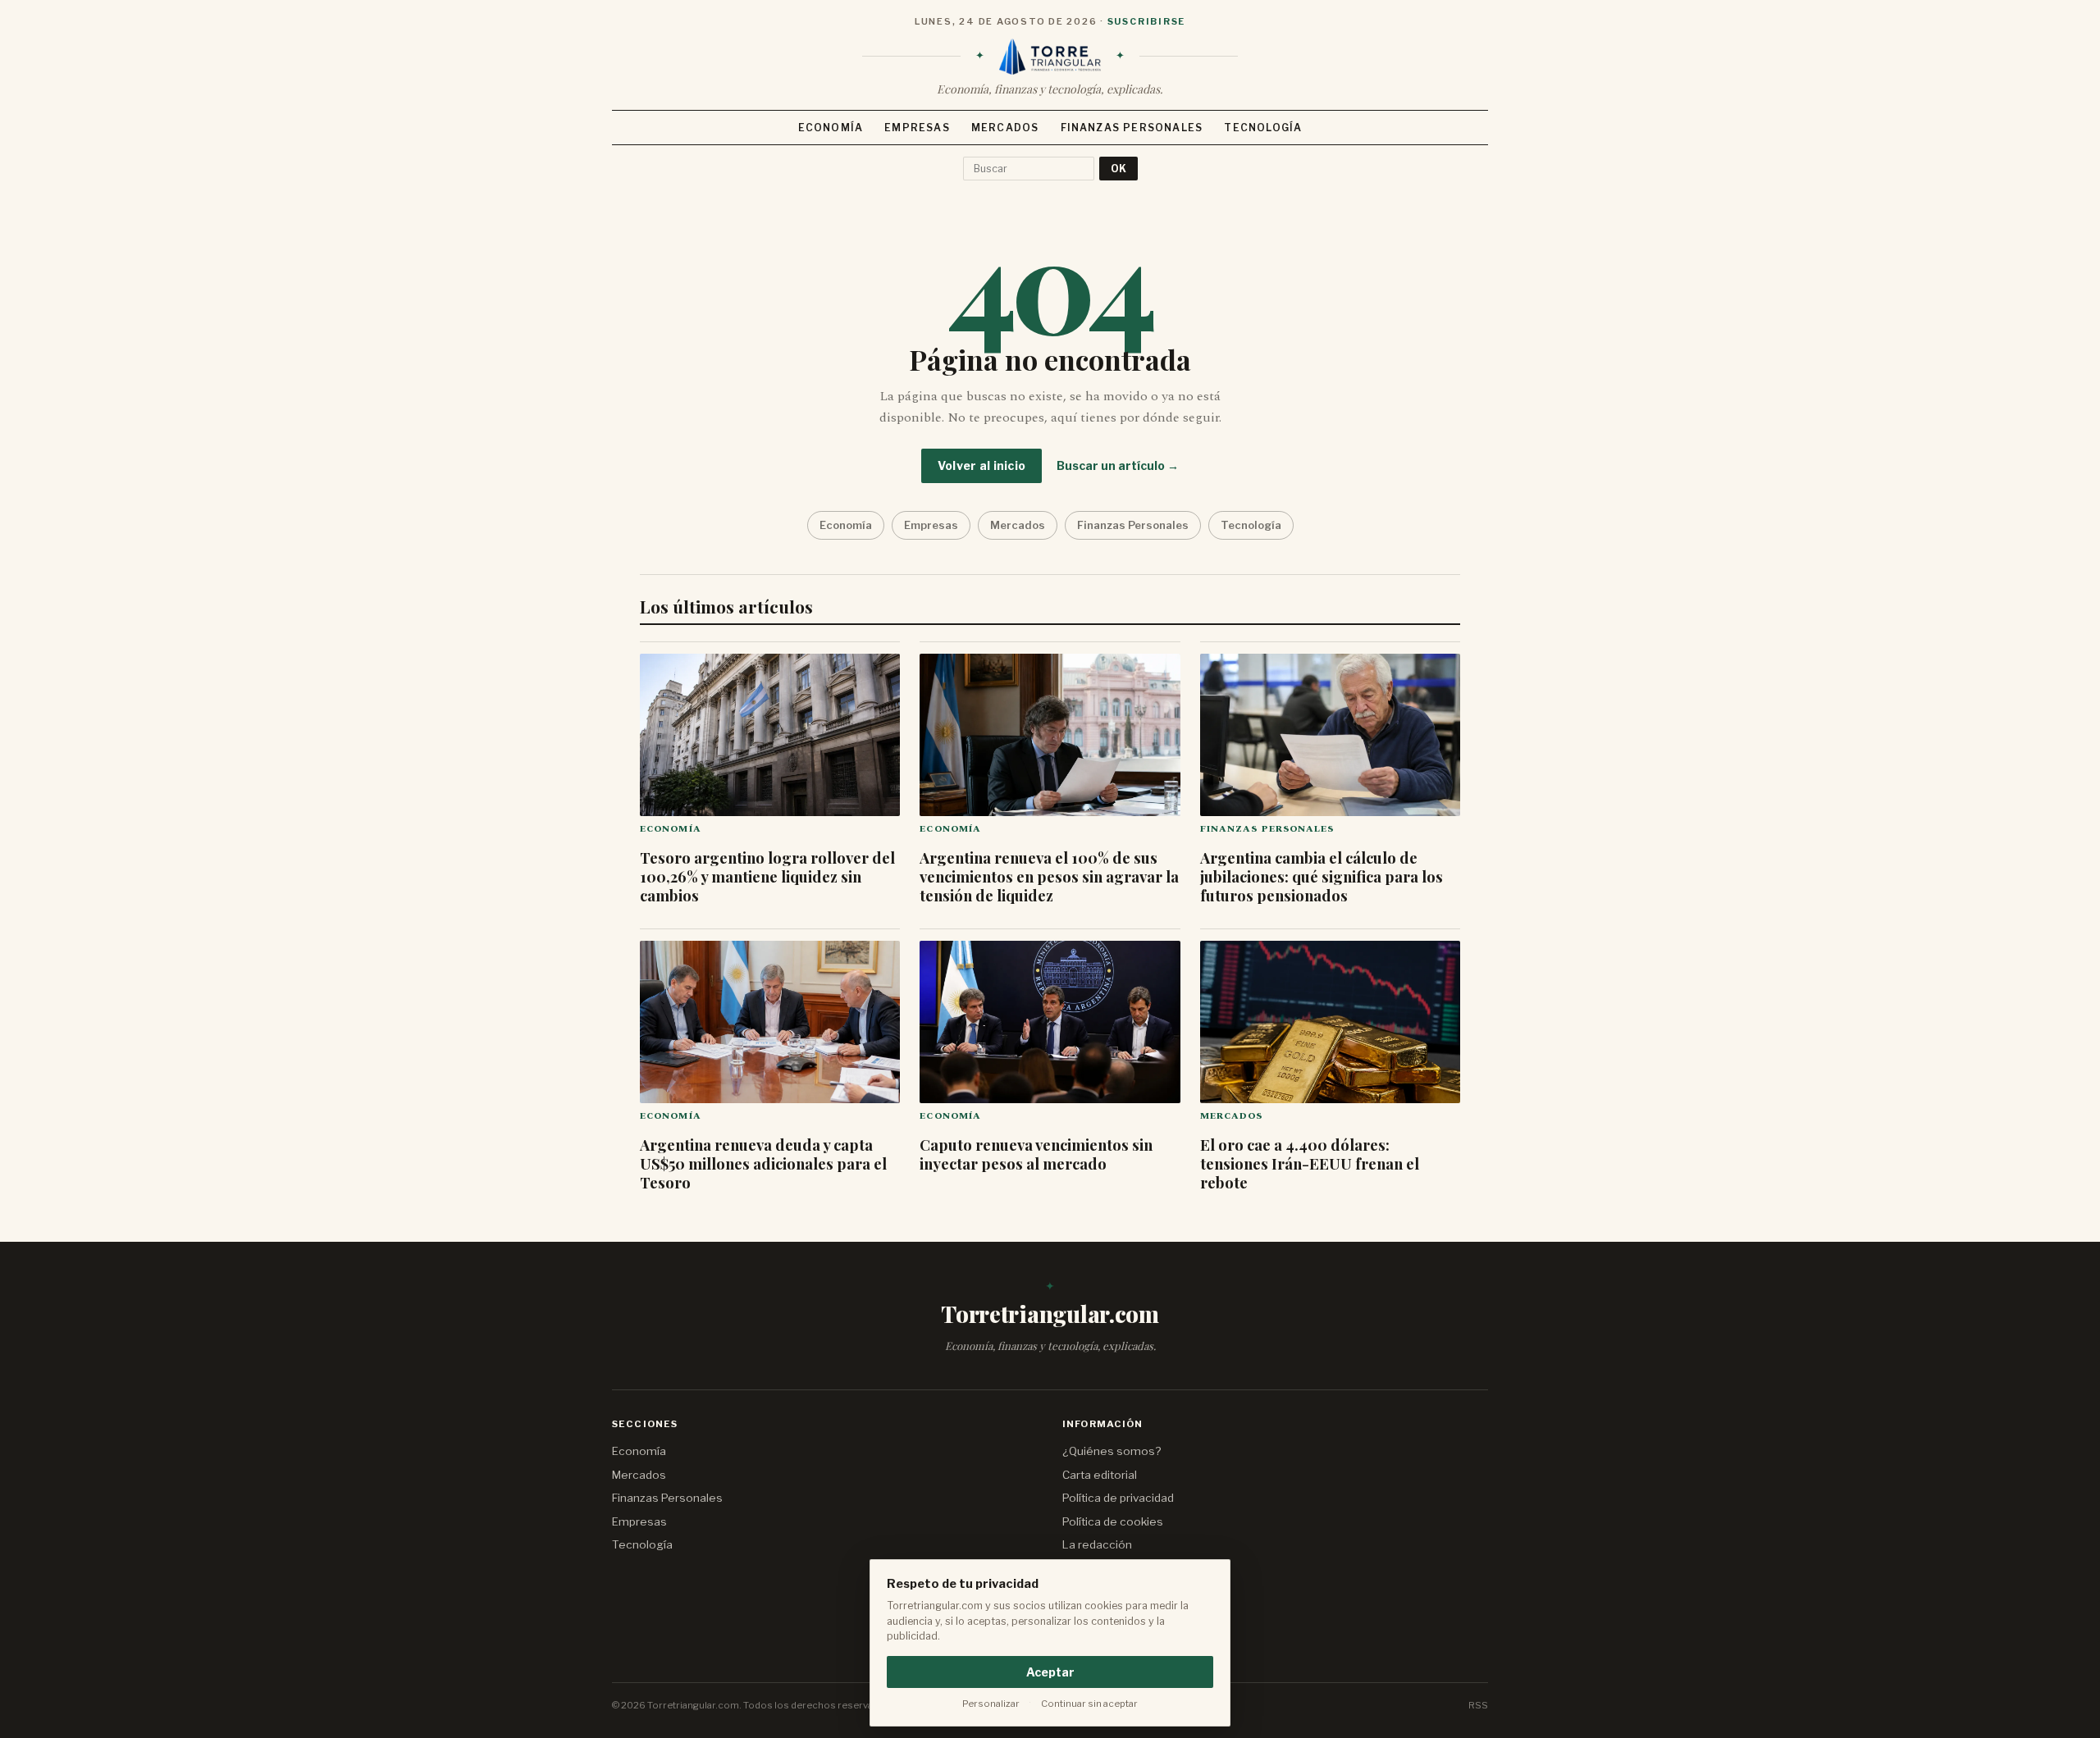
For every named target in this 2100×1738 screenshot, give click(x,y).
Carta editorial (1100, 1475)
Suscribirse (1146, 21)
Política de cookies (1113, 1521)
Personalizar (991, 1704)
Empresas (917, 128)
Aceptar (1050, 1672)
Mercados (1005, 128)
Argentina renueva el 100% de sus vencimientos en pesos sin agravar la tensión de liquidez (1049, 876)
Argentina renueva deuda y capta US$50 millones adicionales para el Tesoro (763, 1163)
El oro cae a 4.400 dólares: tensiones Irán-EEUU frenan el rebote (1310, 1163)
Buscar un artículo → (1118, 465)
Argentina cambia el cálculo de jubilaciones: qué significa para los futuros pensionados (1322, 876)
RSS (1478, 1705)
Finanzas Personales (1132, 128)
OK (1118, 169)
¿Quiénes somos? (1112, 1451)
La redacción (1097, 1544)
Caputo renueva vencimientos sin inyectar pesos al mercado (1036, 1154)
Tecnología (1263, 128)
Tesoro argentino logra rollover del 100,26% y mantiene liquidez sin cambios (767, 876)
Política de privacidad (1118, 1498)
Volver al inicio (982, 465)
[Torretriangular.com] (1050, 57)
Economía (831, 128)
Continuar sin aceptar (1089, 1704)
